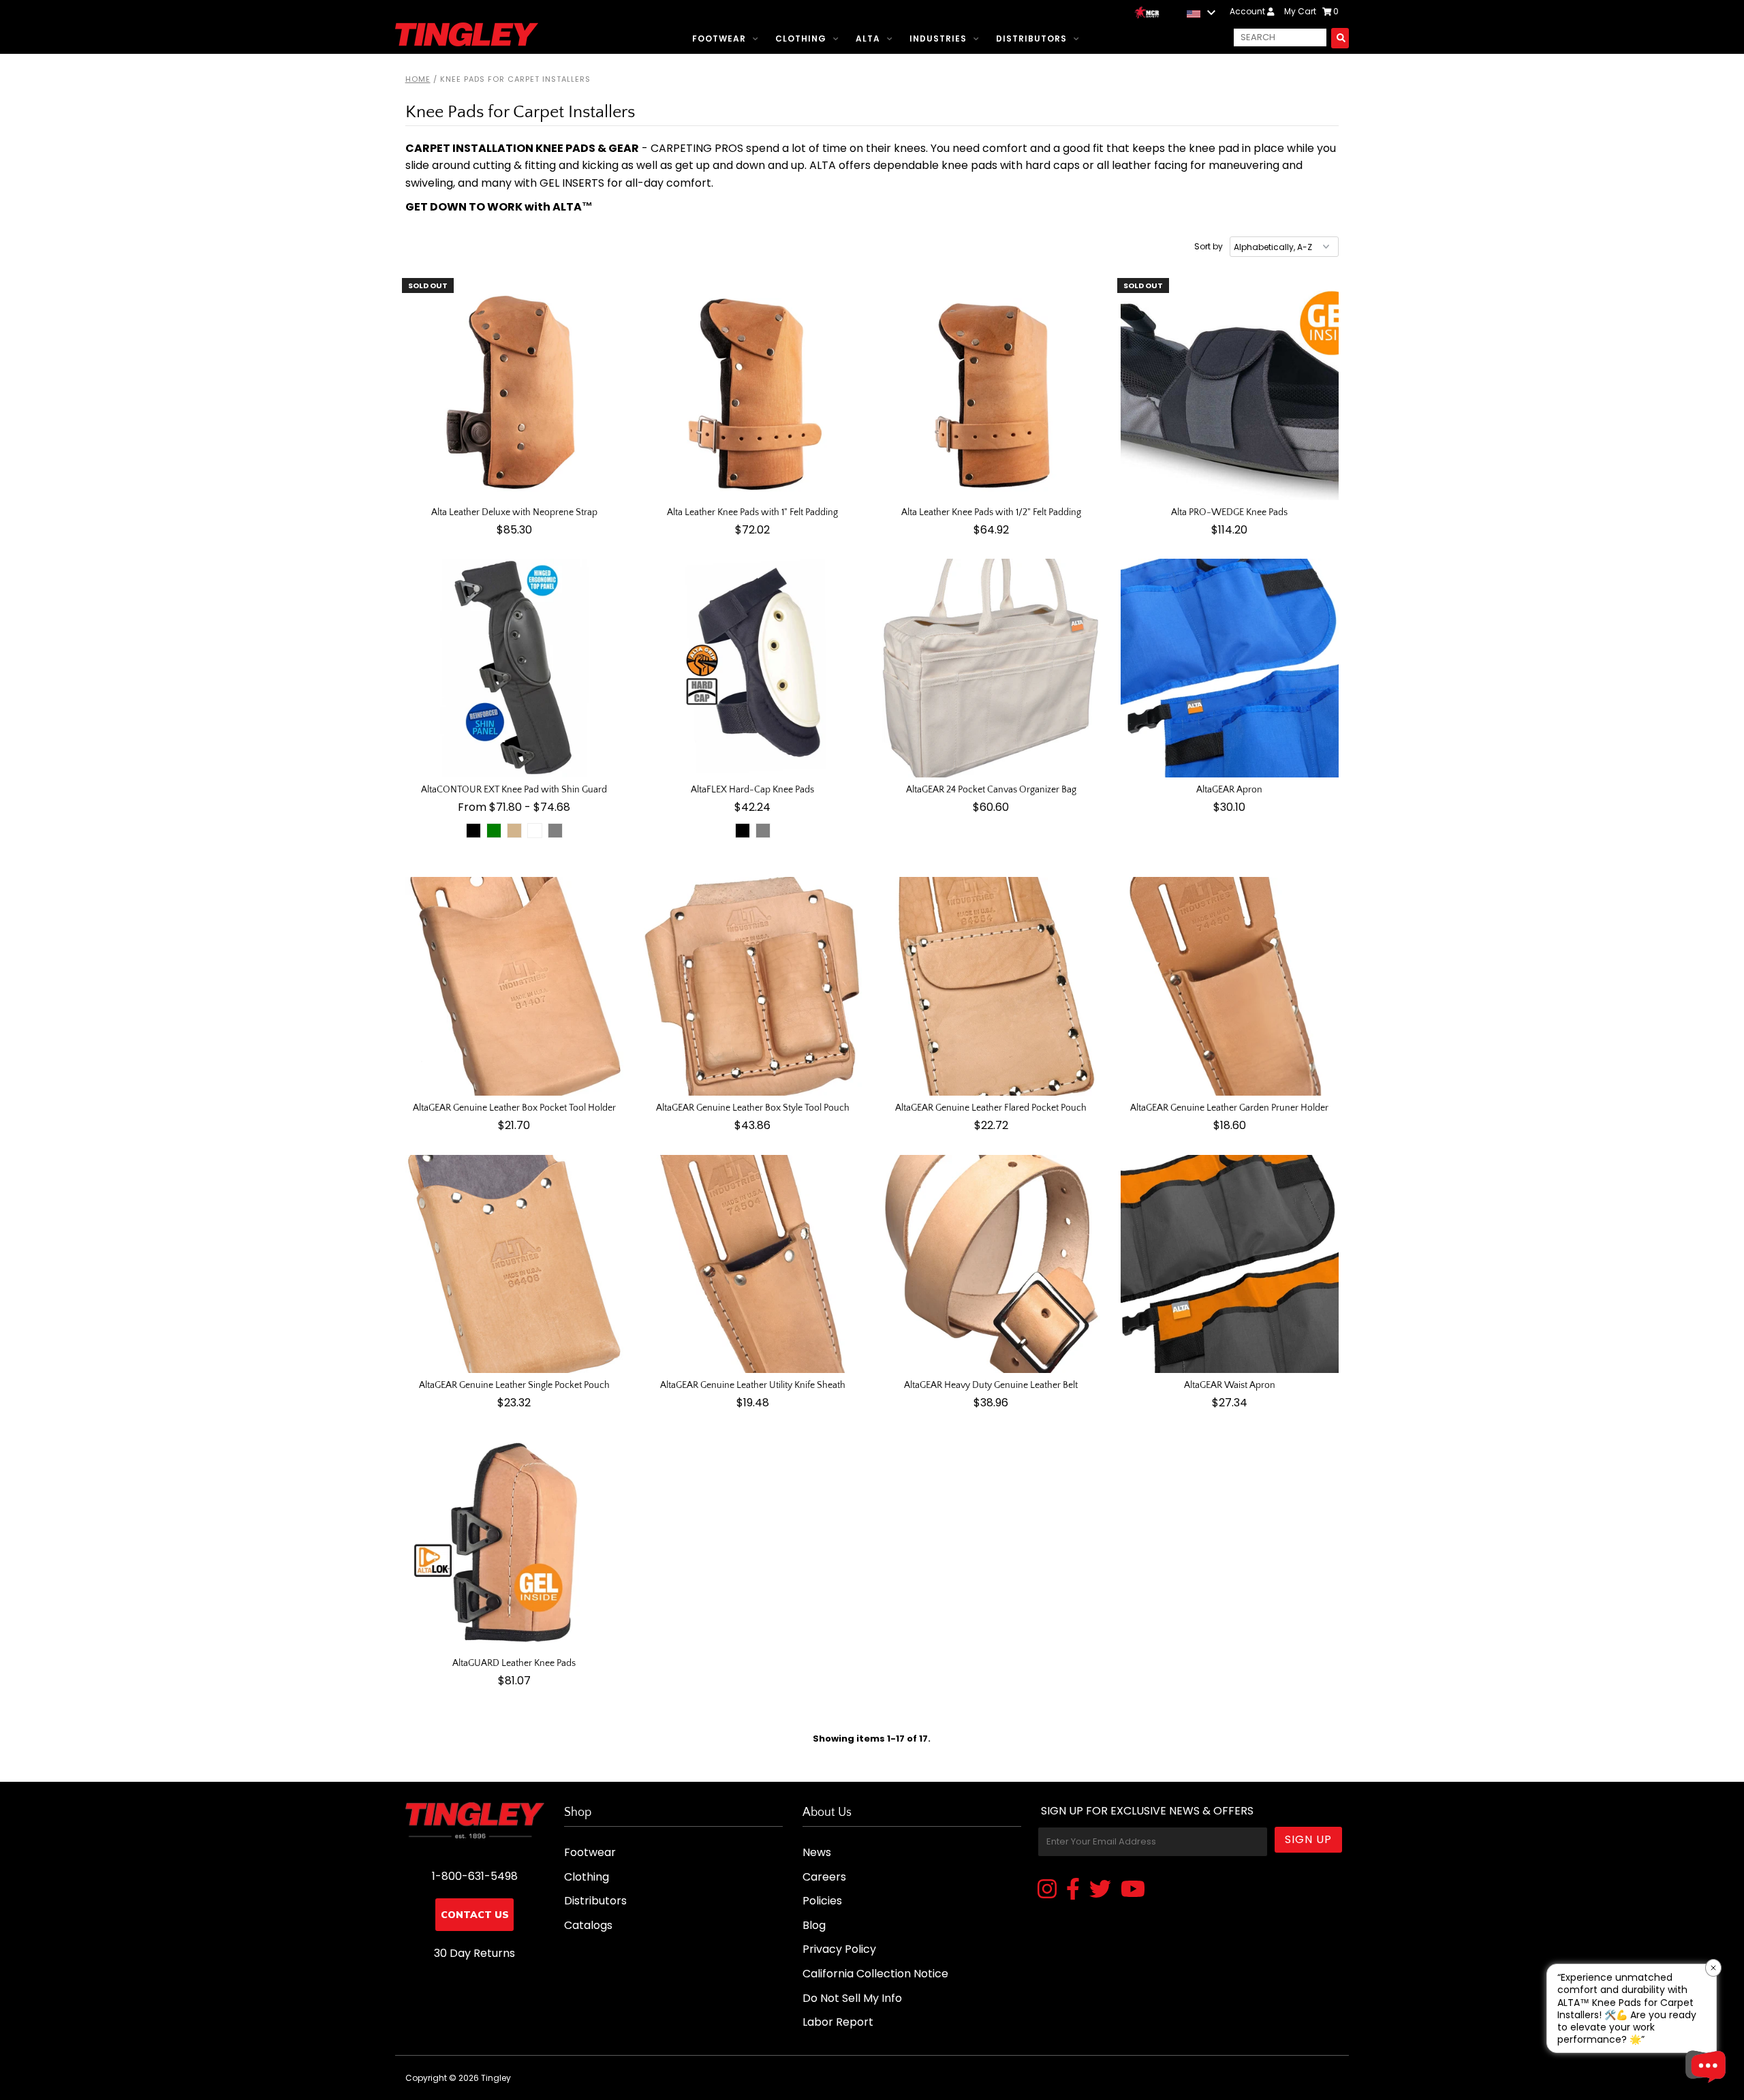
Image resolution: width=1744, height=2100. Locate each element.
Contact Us (475, 1915)
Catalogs (588, 1925)
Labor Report (838, 2022)
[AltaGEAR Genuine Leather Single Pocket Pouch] (515, 1264)
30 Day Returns (474, 1953)
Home (418, 79)
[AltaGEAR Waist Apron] (1230, 1264)
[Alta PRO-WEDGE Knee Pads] (1230, 391)
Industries (938, 38)
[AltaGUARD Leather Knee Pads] (515, 1542)
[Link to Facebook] (1073, 1890)
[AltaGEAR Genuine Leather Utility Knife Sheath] (753, 1264)
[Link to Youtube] (1133, 1890)
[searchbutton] (1340, 38)
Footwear (719, 38)
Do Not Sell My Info (852, 1998)
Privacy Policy (839, 1949)
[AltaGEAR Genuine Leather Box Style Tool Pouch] (753, 986)
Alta (868, 38)
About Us (827, 1812)
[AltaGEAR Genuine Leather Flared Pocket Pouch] (992, 986)
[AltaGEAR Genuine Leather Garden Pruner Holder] (1230, 986)
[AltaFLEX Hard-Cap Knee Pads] (753, 668)
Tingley (496, 2078)
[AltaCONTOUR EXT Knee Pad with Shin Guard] (515, 668)
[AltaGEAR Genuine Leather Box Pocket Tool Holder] (515, 986)
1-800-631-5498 (475, 1876)
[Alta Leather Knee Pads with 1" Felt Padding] (753, 391)
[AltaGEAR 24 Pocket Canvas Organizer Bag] (992, 668)
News (817, 1852)
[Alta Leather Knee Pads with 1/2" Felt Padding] (992, 391)
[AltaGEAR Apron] (1230, 668)
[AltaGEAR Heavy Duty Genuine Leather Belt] (992, 1264)
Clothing (801, 38)
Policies (822, 1901)
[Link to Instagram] (1047, 1890)
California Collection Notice (875, 1974)
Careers (824, 1877)
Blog (814, 1925)
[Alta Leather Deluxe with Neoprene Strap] (515, 391)
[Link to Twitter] (1100, 1890)
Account (1248, 11)
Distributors (1031, 38)
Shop (578, 1812)
